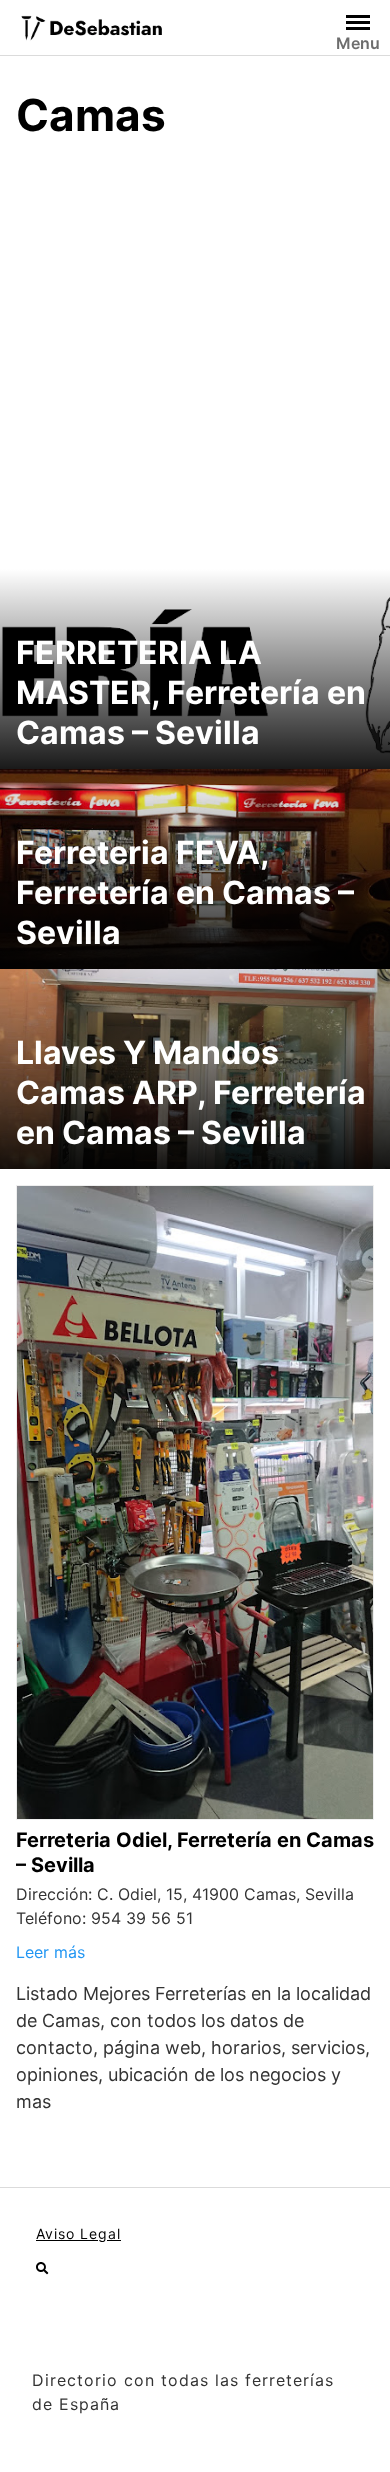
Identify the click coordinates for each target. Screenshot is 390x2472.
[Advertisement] (195, 364)
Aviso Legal (78, 2233)
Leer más (50, 1952)
